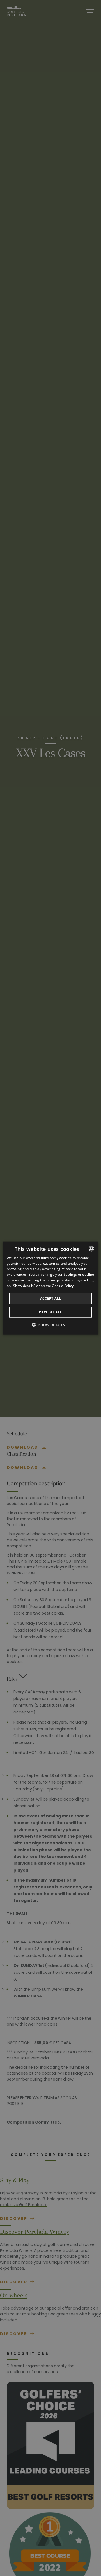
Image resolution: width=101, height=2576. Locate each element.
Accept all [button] (51, 1298)
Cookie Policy (63, 1286)
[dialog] (50, 1288)
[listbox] (91, 1248)
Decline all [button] (50, 1312)
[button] (50, 1325)
